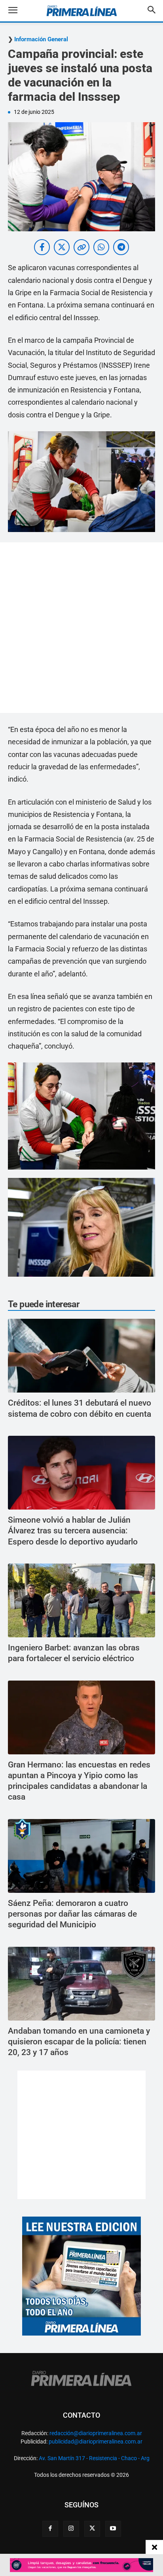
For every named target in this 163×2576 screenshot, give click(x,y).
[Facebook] (50, 2529)
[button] (19, 11)
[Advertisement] (81, 628)
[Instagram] (71, 2529)
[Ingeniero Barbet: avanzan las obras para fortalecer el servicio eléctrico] (81, 1600)
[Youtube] (113, 2529)
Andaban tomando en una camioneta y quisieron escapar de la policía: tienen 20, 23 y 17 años (79, 2042)
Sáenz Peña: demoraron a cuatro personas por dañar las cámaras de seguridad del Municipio (72, 1914)
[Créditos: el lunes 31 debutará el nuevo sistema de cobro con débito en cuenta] (81, 1356)
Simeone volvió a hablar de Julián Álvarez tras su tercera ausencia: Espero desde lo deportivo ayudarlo (73, 1531)
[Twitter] (92, 2529)
